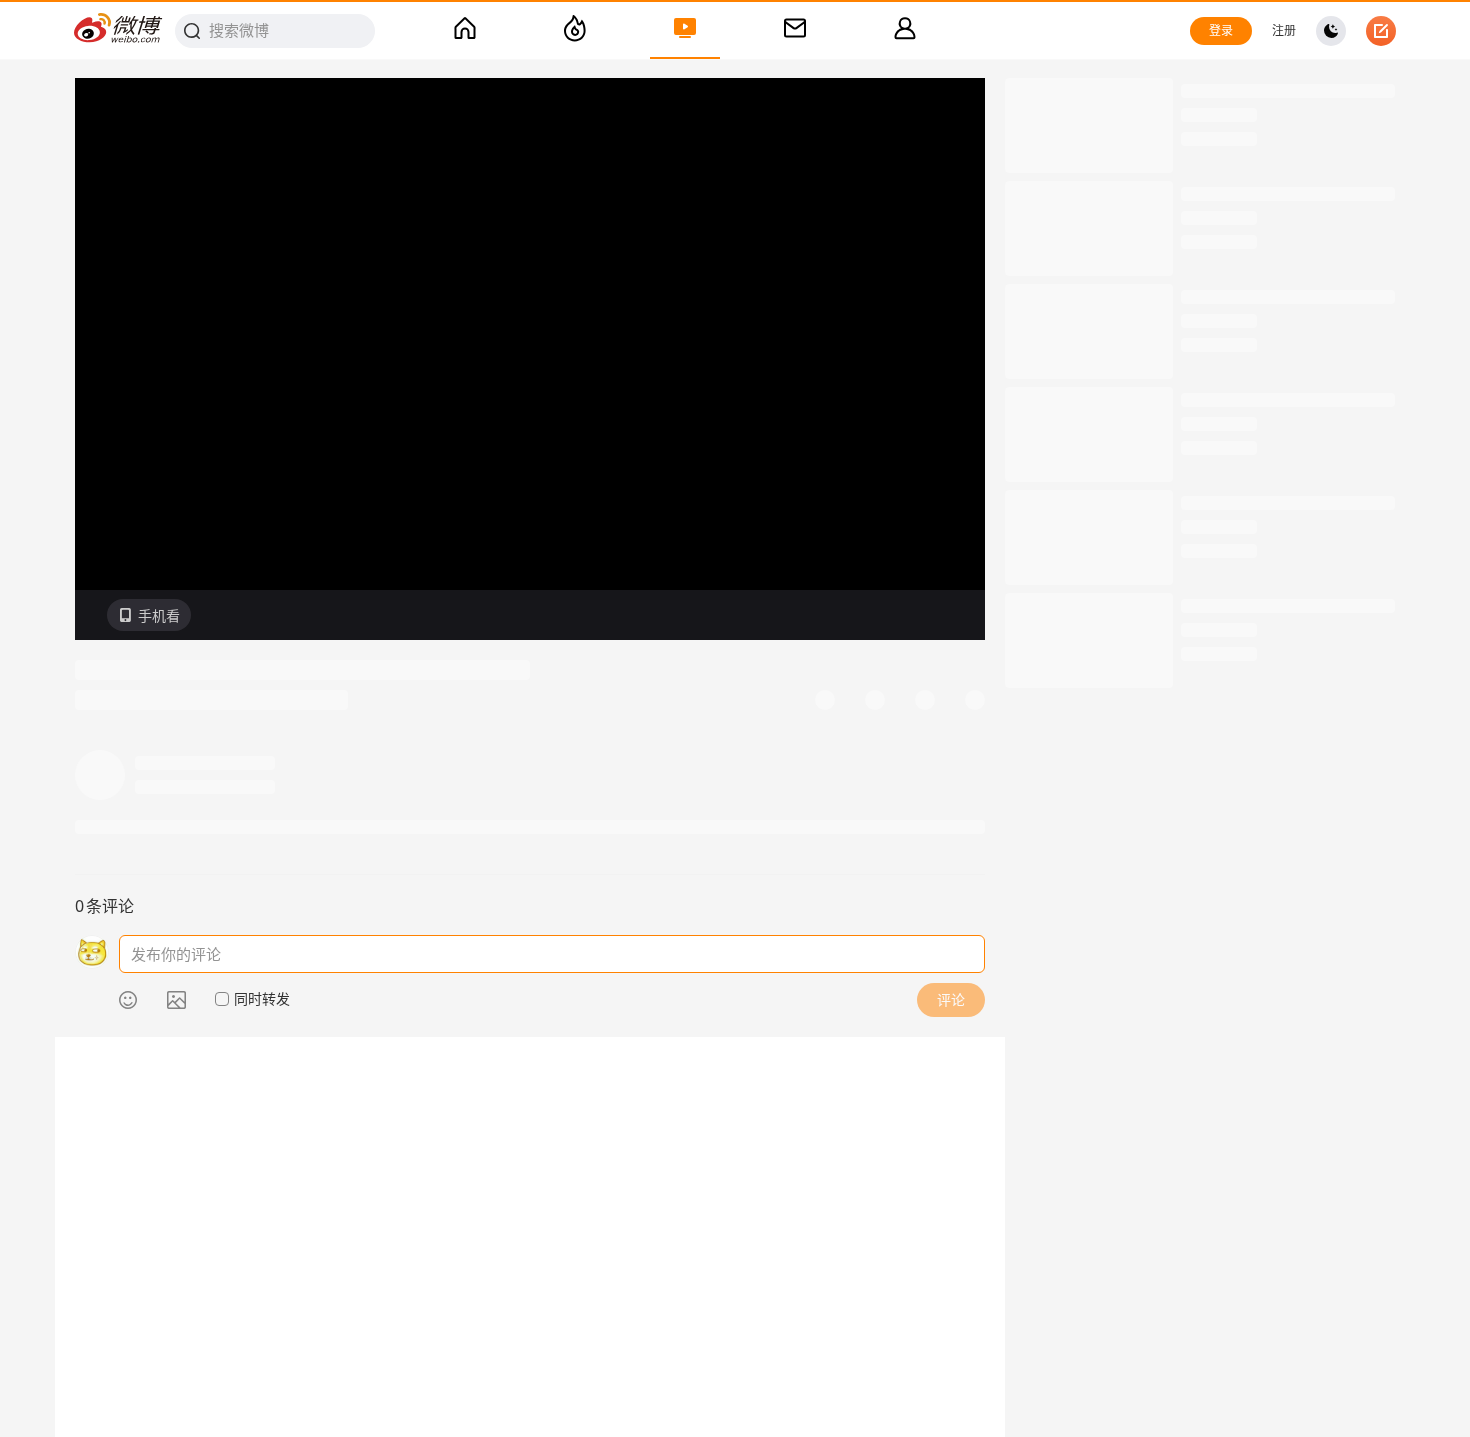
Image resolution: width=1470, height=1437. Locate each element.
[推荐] (575, 31)
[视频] (685, 31)
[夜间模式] (1331, 31)
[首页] (465, 31)
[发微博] (1381, 31)
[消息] (795, 31)
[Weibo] (119, 30)
